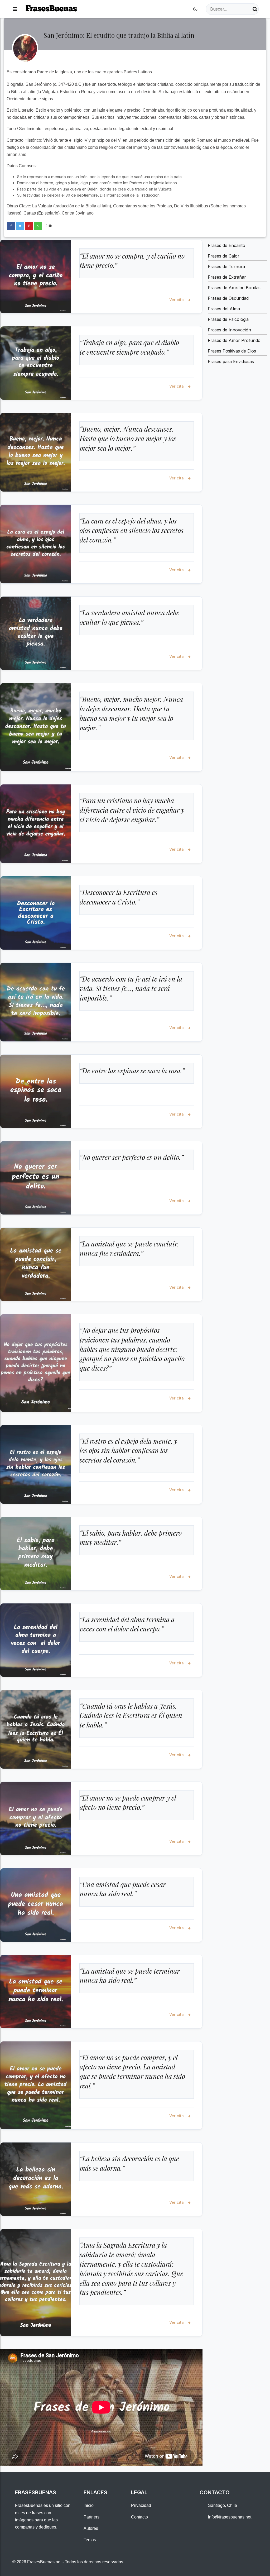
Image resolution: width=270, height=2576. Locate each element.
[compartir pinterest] (29, 226)
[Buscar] (255, 9)
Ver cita (177, 300)
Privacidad (141, 2505)
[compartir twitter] (20, 226)
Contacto (139, 2517)
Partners (91, 2517)
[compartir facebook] (11, 226)
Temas (90, 2540)
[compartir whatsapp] (38, 226)
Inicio (89, 2505)
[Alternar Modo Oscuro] (195, 9)
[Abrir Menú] (15, 9)
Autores (91, 2528)
